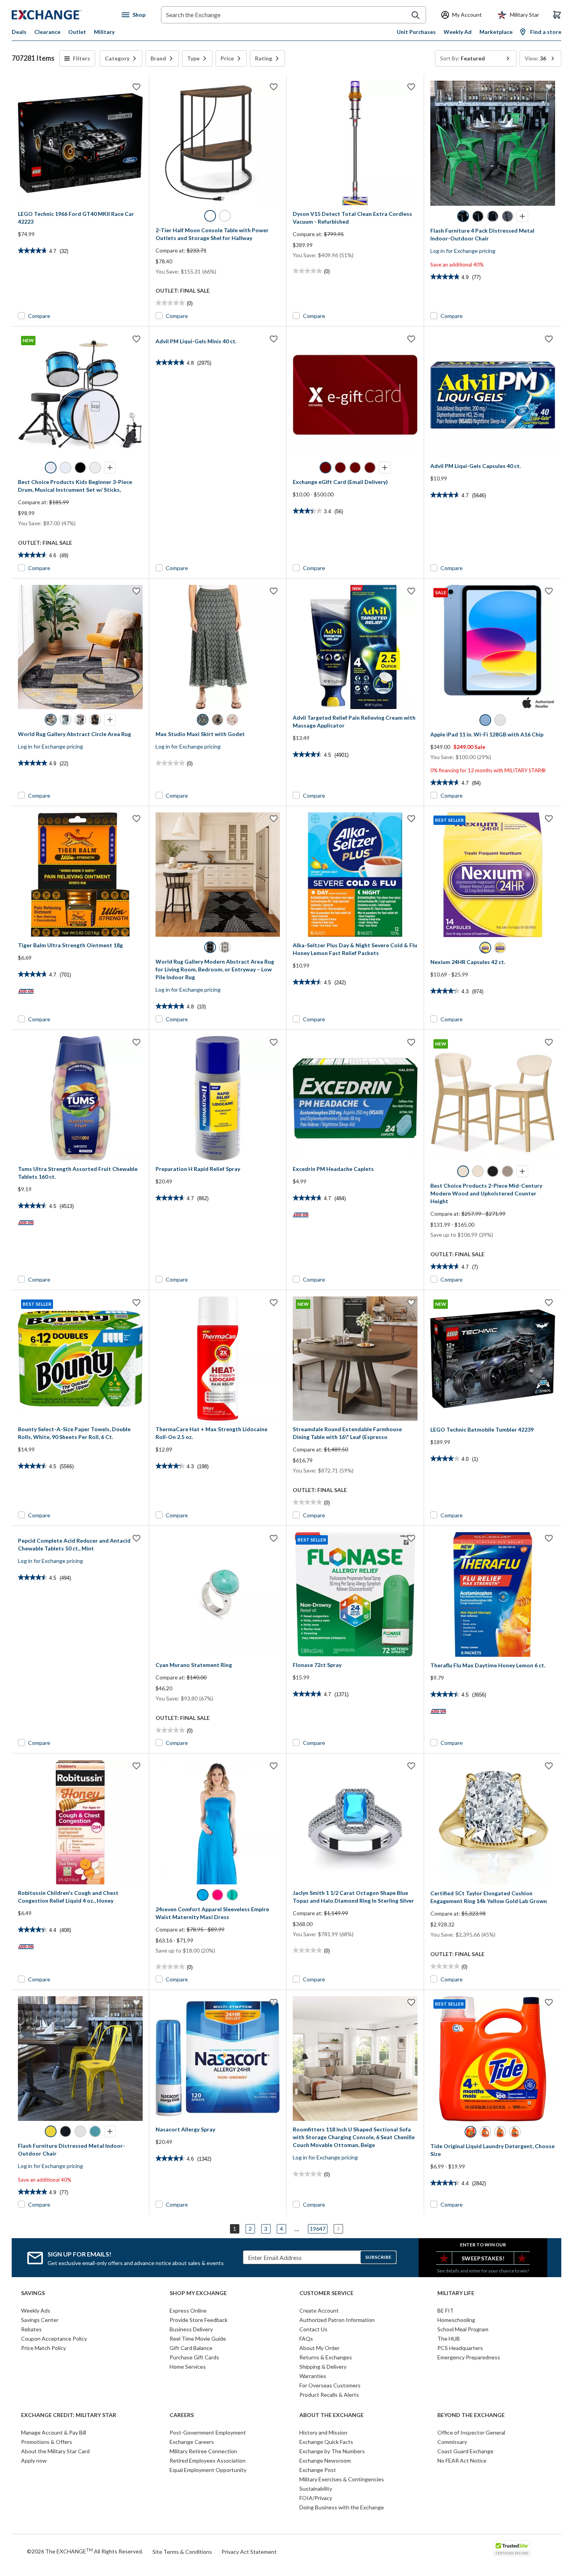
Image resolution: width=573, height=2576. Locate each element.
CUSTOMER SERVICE (326, 2293)
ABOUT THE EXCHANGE (332, 2415)
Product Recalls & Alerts (329, 2395)
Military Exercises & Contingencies (342, 2479)
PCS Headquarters (460, 2348)
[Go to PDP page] (80, 143)
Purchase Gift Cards (194, 2357)
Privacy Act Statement (249, 2552)
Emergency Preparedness (469, 2357)
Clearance (47, 32)
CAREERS (182, 2415)
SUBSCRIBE (378, 2257)
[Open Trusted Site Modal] (512, 2548)
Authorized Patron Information (337, 2320)
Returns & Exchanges (326, 2357)
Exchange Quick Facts (326, 2442)
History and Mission (323, 2432)
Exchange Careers (192, 2442)
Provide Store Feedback (199, 2320)
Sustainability (316, 2489)
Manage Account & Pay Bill (54, 2432)
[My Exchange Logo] (61, 15)
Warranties (313, 2376)
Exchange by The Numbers (332, 2451)
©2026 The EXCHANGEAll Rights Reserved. (85, 2551)
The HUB (449, 2339)
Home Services (188, 2367)
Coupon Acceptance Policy (54, 2339)
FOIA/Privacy (316, 2498)
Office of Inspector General (471, 2432)
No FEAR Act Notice (462, 2460)
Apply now (34, 2460)
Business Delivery (191, 2329)
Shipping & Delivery (323, 2367)
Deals (19, 32)
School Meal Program (463, 2329)
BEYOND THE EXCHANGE (471, 2415)
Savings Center (40, 2320)
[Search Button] (416, 15)
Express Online (188, 2310)
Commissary (452, 2442)
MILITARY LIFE (456, 2293)
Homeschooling (456, 2320)
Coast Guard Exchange (465, 2451)
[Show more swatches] (522, 216)
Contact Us (313, 2329)
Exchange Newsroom (325, 2460)
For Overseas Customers (330, 2385)
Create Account (319, 2310)
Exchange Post (318, 2470)
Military (104, 32)
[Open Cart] (557, 15)
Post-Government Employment (208, 2432)
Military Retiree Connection (203, 2451)
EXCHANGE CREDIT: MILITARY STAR (69, 2415)
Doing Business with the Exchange (342, 2507)
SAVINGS (33, 2293)
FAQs (306, 2339)
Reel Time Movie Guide (198, 2339)
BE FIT (446, 2310)
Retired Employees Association (208, 2460)
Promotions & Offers (47, 2442)
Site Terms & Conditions (182, 2552)
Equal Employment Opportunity (208, 2470)
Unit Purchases (416, 32)
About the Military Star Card (55, 2451)
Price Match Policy (43, 2348)
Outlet (77, 32)
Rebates (31, 2329)
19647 (318, 2229)
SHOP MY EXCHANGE (198, 2293)
